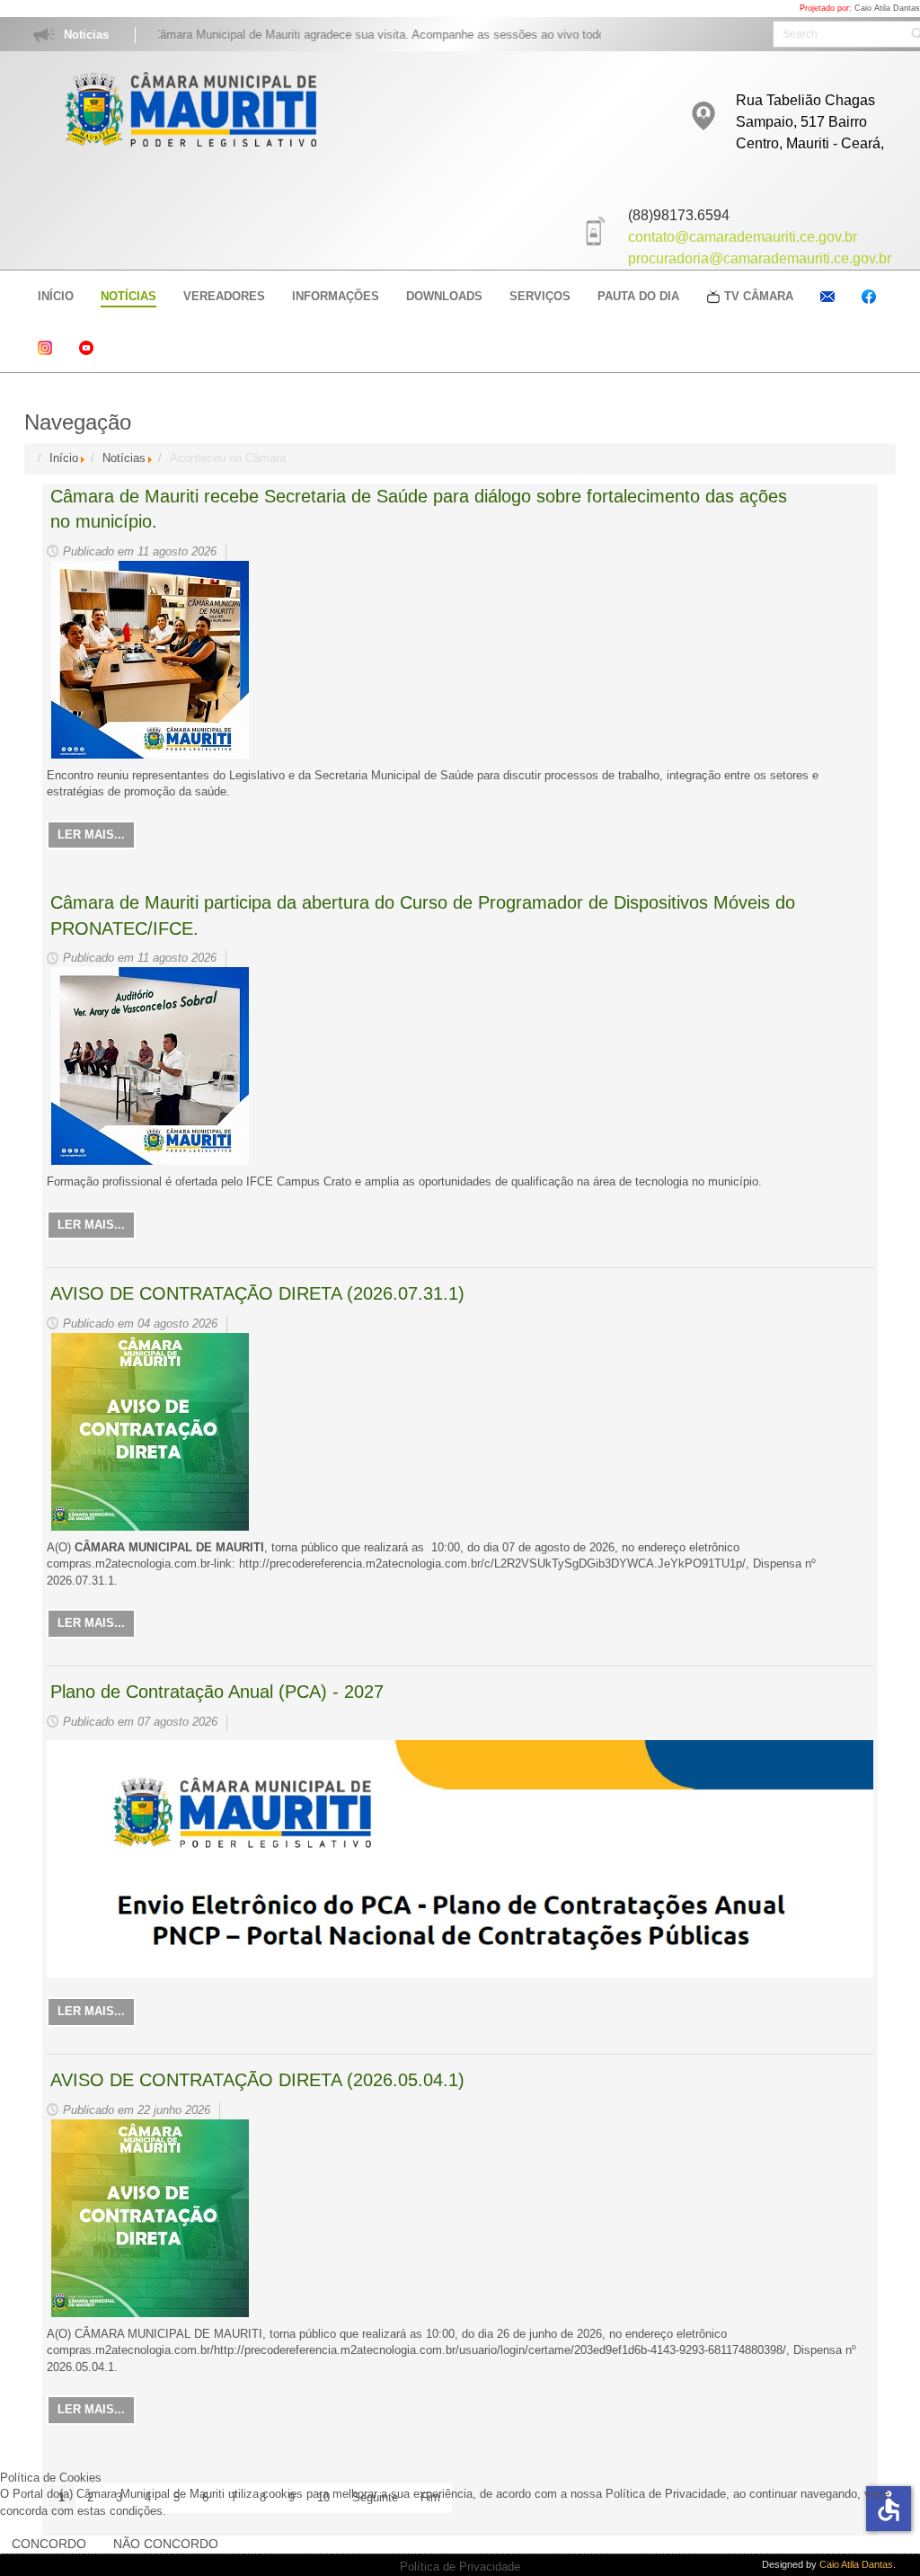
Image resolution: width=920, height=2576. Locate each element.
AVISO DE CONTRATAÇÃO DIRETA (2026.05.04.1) (257, 2080)
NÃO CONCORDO (166, 2544)
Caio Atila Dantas (887, 8)
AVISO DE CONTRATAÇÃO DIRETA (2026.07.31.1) (257, 1293)
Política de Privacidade (460, 2567)
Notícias (124, 458)
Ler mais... (91, 835)
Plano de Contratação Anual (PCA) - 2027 (217, 1692)
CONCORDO (49, 2544)
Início (64, 458)
